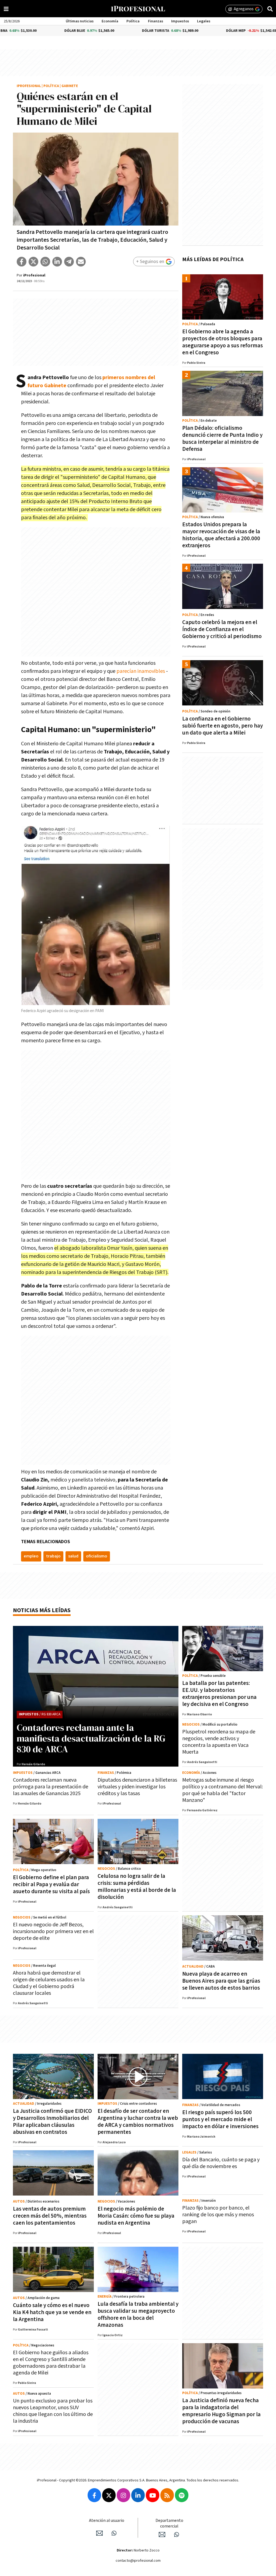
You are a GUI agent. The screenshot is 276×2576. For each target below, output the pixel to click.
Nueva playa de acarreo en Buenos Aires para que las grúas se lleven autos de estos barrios (221, 1981)
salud (73, 1556)
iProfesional (29, 86)
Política (133, 21)
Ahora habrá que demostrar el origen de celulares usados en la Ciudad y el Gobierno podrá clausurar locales (49, 1983)
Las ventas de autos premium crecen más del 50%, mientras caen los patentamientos (50, 2216)
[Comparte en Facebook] (22, 262)
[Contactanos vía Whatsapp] (114, 2533)
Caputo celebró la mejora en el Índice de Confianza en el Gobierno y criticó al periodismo (222, 629)
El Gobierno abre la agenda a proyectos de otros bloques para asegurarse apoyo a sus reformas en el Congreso (222, 342)
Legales (204, 21)
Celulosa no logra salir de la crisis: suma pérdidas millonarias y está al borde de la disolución (137, 1887)
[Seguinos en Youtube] (153, 2495)
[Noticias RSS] (167, 2495)
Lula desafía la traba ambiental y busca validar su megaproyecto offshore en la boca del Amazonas (138, 2314)
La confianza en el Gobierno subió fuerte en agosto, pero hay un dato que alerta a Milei (222, 726)
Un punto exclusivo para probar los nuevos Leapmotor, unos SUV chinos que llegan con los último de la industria (53, 2411)
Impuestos (180, 21)
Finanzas (156, 21)
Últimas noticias (80, 21)
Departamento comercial (169, 2523)
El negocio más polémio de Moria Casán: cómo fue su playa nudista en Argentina (136, 2216)
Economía (110, 21)
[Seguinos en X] (109, 2495)
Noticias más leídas (42, 1610)
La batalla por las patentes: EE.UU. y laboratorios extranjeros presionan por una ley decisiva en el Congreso (219, 1694)
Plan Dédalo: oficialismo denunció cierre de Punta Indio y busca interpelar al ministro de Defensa (222, 439)
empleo (31, 1556)
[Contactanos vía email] (99, 2533)
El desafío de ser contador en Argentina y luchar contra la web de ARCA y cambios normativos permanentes (138, 2122)
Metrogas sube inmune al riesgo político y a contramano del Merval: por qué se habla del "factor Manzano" (222, 1790)
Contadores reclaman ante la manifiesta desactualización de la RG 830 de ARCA (91, 1738)
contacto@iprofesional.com (138, 2561)
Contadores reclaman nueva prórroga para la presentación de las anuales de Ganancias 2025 (51, 1787)
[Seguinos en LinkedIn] (138, 2495)
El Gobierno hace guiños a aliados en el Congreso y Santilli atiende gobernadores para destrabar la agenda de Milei (51, 2363)
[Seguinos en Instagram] (123, 2495)
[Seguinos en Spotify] (182, 2495)
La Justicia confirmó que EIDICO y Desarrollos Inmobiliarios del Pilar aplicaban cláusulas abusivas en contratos (52, 2122)
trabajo (53, 1556)
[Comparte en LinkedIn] (57, 262)
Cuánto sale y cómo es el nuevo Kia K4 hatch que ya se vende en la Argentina (52, 2312)
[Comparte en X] (33, 262)
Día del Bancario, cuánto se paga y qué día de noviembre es (221, 2163)
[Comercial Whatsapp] (177, 2535)
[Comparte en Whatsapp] (45, 262)
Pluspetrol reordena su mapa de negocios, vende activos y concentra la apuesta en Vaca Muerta (219, 1742)
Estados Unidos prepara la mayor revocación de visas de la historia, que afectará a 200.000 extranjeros (221, 535)
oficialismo (97, 1556)
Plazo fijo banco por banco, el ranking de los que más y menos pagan (218, 2215)
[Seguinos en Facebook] (94, 2495)
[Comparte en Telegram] (69, 262)
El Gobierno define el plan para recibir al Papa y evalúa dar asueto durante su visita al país (51, 1884)
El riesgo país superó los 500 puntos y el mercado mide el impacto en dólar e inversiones (220, 2119)
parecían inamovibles (141, 671)
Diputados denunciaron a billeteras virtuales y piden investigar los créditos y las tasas (137, 1787)
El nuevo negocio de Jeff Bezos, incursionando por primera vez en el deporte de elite (53, 1931)
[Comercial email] (162, 2535)
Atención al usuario (107, 2521)
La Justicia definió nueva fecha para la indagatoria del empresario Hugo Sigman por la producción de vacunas (221, 2411)
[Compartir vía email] (81, 262)
